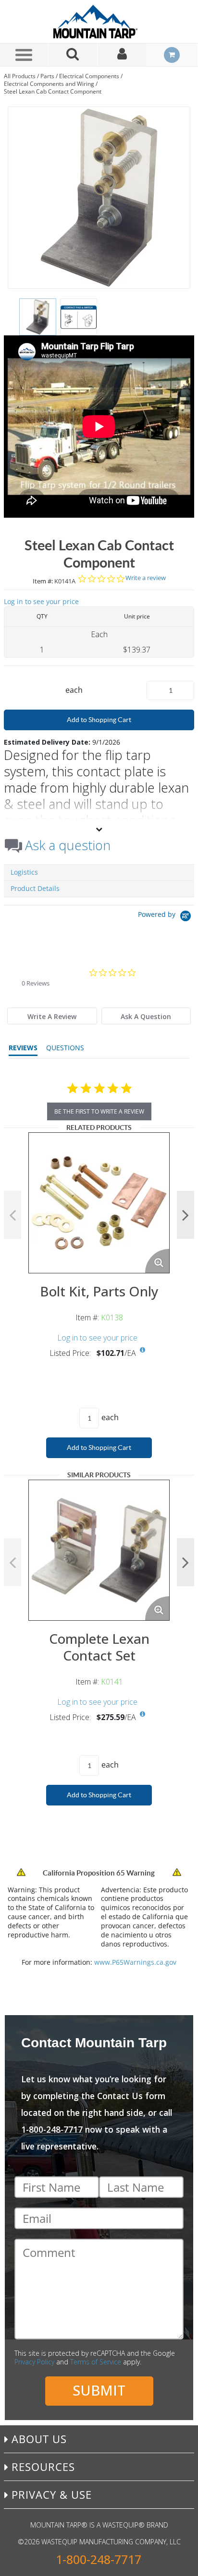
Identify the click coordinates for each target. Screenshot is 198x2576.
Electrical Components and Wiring (49, 84)
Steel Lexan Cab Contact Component (53, 91)
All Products (20, 76)
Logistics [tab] (24, 872)
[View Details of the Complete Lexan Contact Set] (99, 1550)
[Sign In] (122, 55)
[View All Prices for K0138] (142, 1350)
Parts (47, 76)
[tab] (52, 1016)
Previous (12, 1215)
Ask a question (68, 845)
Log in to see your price (41, 601)
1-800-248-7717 (99, 2559)
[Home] (99, 22)
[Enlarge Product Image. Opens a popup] (157, 1261)
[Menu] (24, 55)
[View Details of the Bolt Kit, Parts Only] (99, 1203)
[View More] (99, 829)
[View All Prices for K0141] (142, 1714)
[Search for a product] (73, 55)
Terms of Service (96, 2362)
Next (186, 1215)
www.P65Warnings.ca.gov (135, 1962)
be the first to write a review (99, 1111)
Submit (99, 2390)
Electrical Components (89, 76)
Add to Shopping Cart (99, 720)
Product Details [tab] (35, 888)
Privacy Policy (34, 2362)
